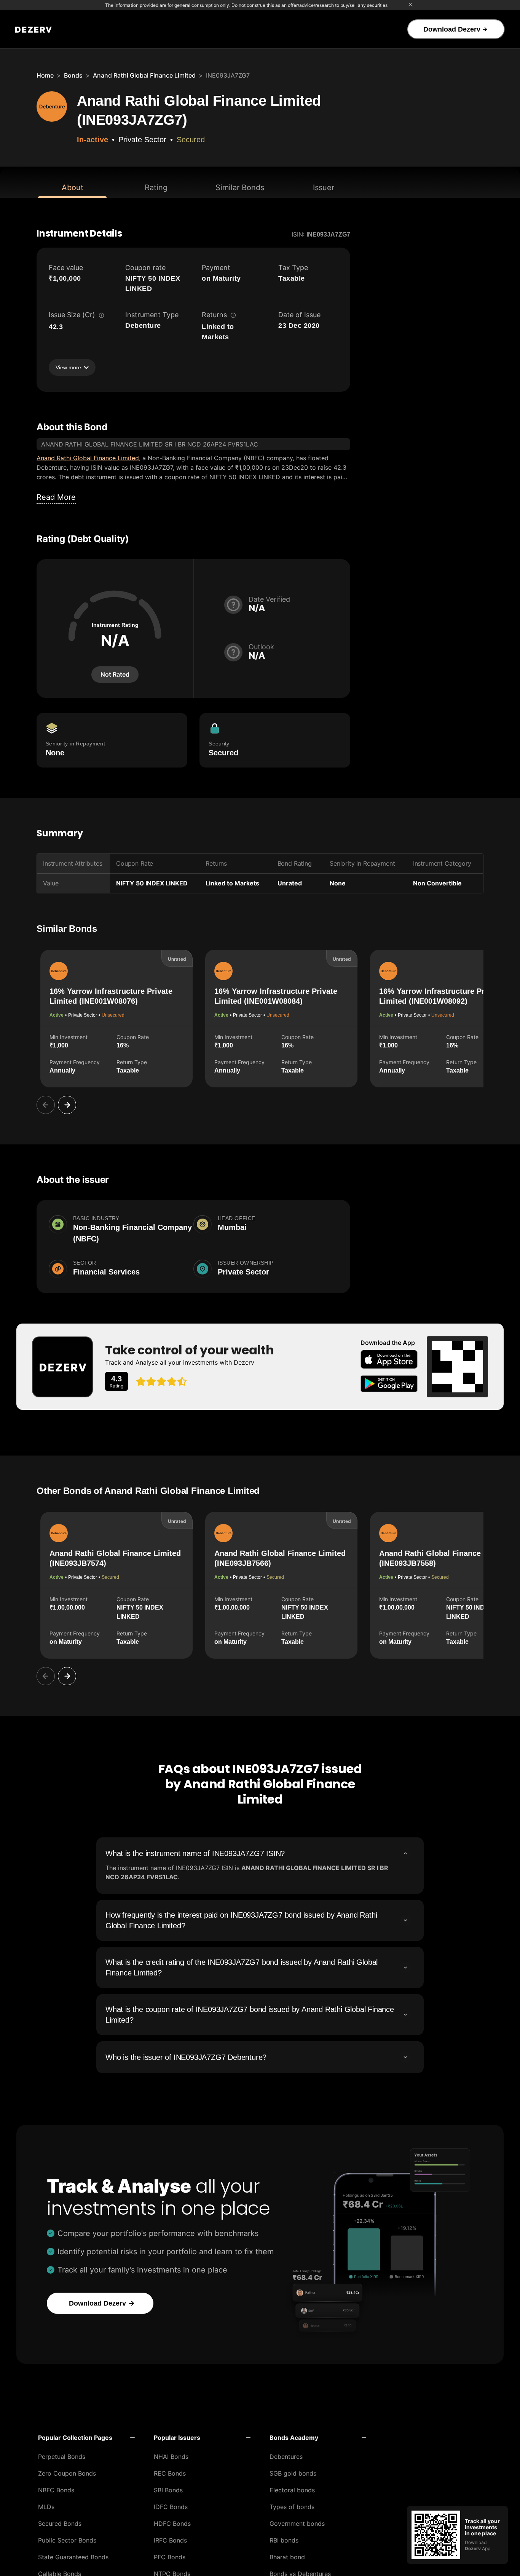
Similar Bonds (240, 188)
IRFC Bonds (170, 2540)
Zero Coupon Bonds (67, 2473)
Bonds (73, 75)
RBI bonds (284, 2540)
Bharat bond (287, 2557)
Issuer (324, 188)
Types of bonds (292, 2507)
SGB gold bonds (293, 2473)
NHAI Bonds (171, 2457)
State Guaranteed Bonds (73, 2557)
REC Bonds (170, 2473)
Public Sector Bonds (67, 2540)
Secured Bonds (60, 2524)
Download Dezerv (452, 29)
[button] (86, 2438)
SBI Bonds (168, 2490)
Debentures (286, 2457)
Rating (156, 188)
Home (45, 75)
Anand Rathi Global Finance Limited (144, 75)
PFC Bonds (170, 2557)
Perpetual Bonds (62, 2457)
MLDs (46, 2507)
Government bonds (297, 2524)
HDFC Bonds (172, 2524)
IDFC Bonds (171, 2507)
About (73, 188)
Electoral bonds (292, 2490)
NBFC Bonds (56, 2490)
